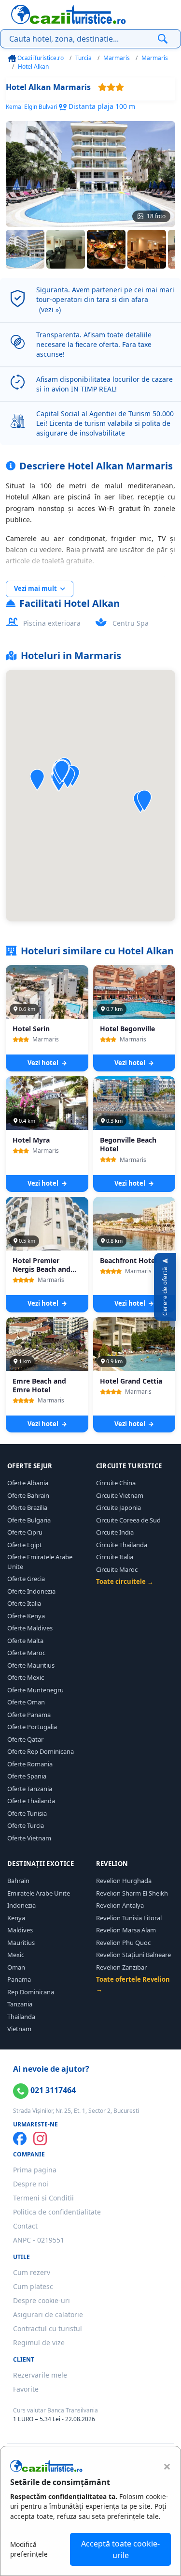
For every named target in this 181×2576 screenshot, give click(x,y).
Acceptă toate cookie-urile (120, 2549)
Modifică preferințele (29, 2549)
